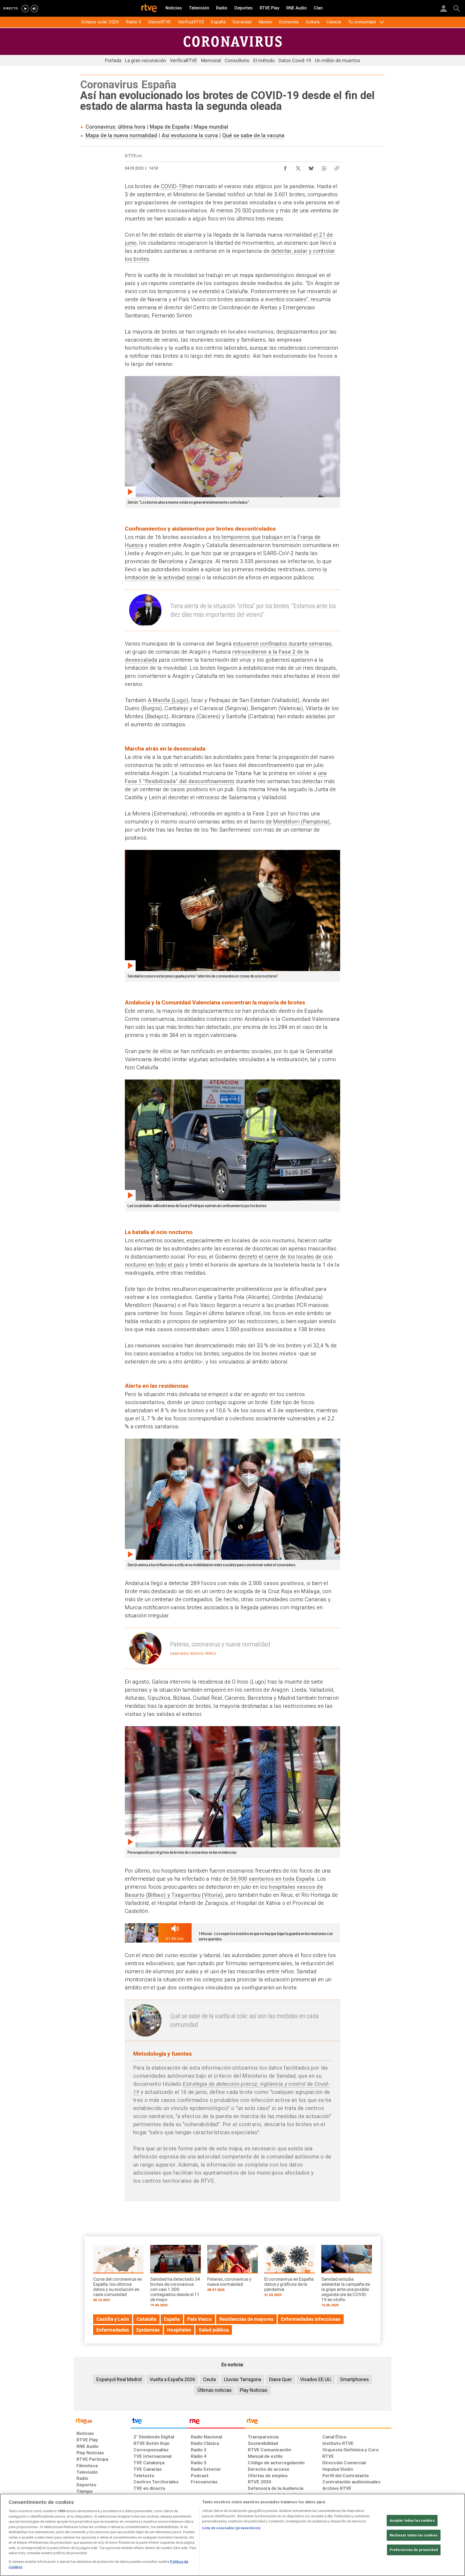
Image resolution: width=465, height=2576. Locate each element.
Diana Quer (281, 2379)
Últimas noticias (215, 2390)
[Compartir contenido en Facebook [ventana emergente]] (285, 167)
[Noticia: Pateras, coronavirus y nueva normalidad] (232, 2270)
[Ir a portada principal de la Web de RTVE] (102, 2421)
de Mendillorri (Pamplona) (298, 822)
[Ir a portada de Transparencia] (318, 2422)
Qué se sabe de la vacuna (253, 135)
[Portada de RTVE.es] (149, 9)
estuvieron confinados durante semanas (282, 644)
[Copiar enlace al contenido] (337, 167)
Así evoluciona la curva (190, 135)
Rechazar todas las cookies (414, 2535)
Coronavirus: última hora (115, 127)
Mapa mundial (211, 127)
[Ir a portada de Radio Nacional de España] (217, 2422)
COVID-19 (173, 186)
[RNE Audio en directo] (34, 9)
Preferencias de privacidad (414, 2550)
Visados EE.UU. (316, 2379)
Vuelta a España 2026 (172, 2379)
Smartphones (354, 2379)
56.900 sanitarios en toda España (272, 1879)
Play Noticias (254, 2390)
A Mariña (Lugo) (168, 700)
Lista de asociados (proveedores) (231, 2528)
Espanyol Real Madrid (119, 2379)
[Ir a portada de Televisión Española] (159, 2422)
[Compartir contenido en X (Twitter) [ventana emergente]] (298, 167)
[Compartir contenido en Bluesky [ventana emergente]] (311, 167)
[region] (232, 2535)
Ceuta (209, 2379)
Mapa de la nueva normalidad (121, 135)
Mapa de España (170, 127)
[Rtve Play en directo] (25, 9)
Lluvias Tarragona (242, 2379)
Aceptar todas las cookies (412, 2520)
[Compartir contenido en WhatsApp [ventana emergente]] (324, 167)
